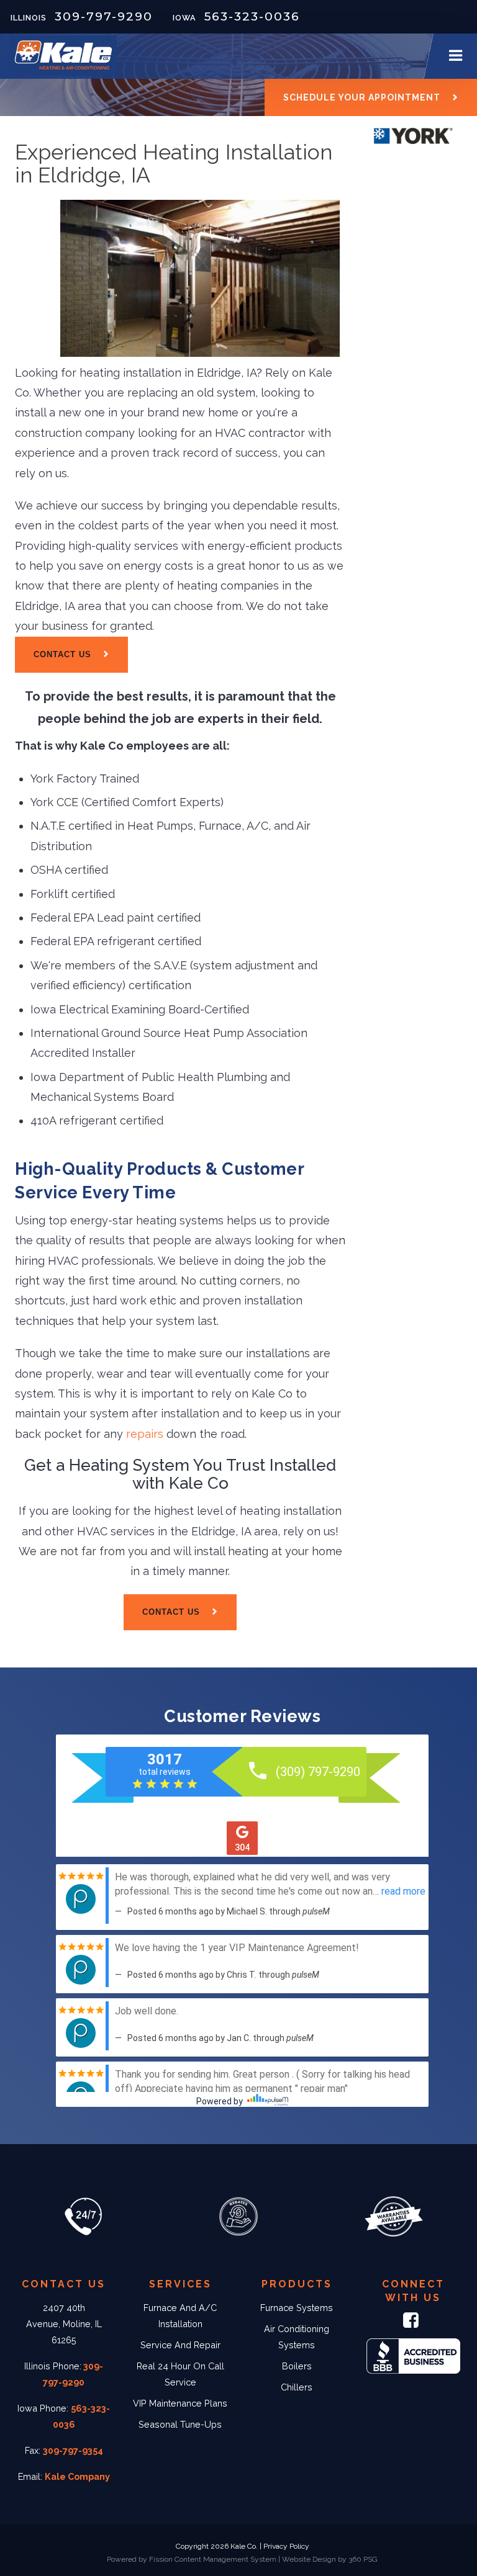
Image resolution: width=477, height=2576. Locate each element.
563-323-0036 (252, 16)
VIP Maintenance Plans (180, 2403)
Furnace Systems (297, 2308)
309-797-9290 (104, 16)
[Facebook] (413, 2323)
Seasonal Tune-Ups (180, 2424)
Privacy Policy (286, 2546)
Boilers (297, 2366)
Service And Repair (180, 2345)
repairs (145, 1434)
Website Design (309, 2559)
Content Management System (225, 2559)
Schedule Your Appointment (362, 97)
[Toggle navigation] (455, 56)
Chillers (297, 2387)
